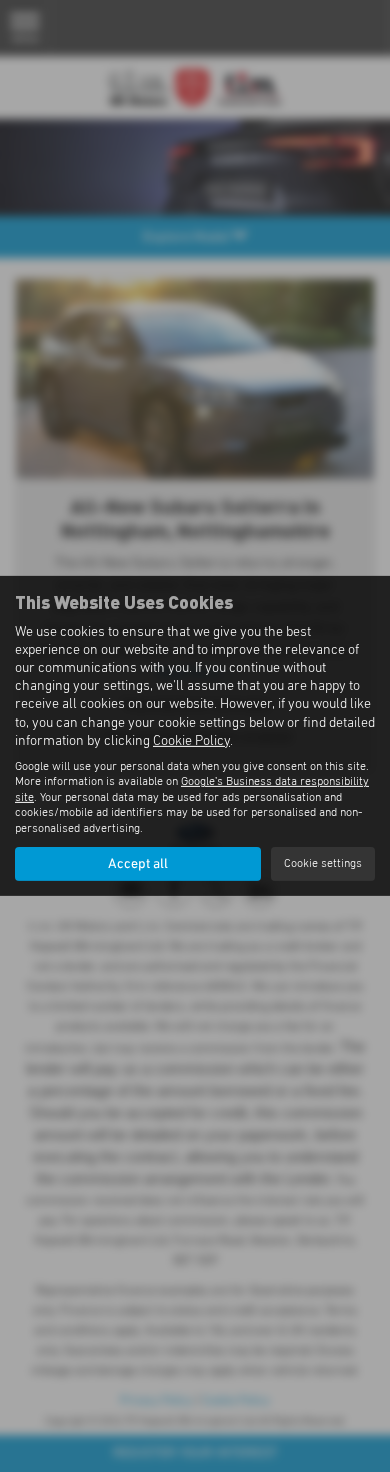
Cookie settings (323, 864)
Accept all (138, 864)
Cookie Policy (191, 741)
